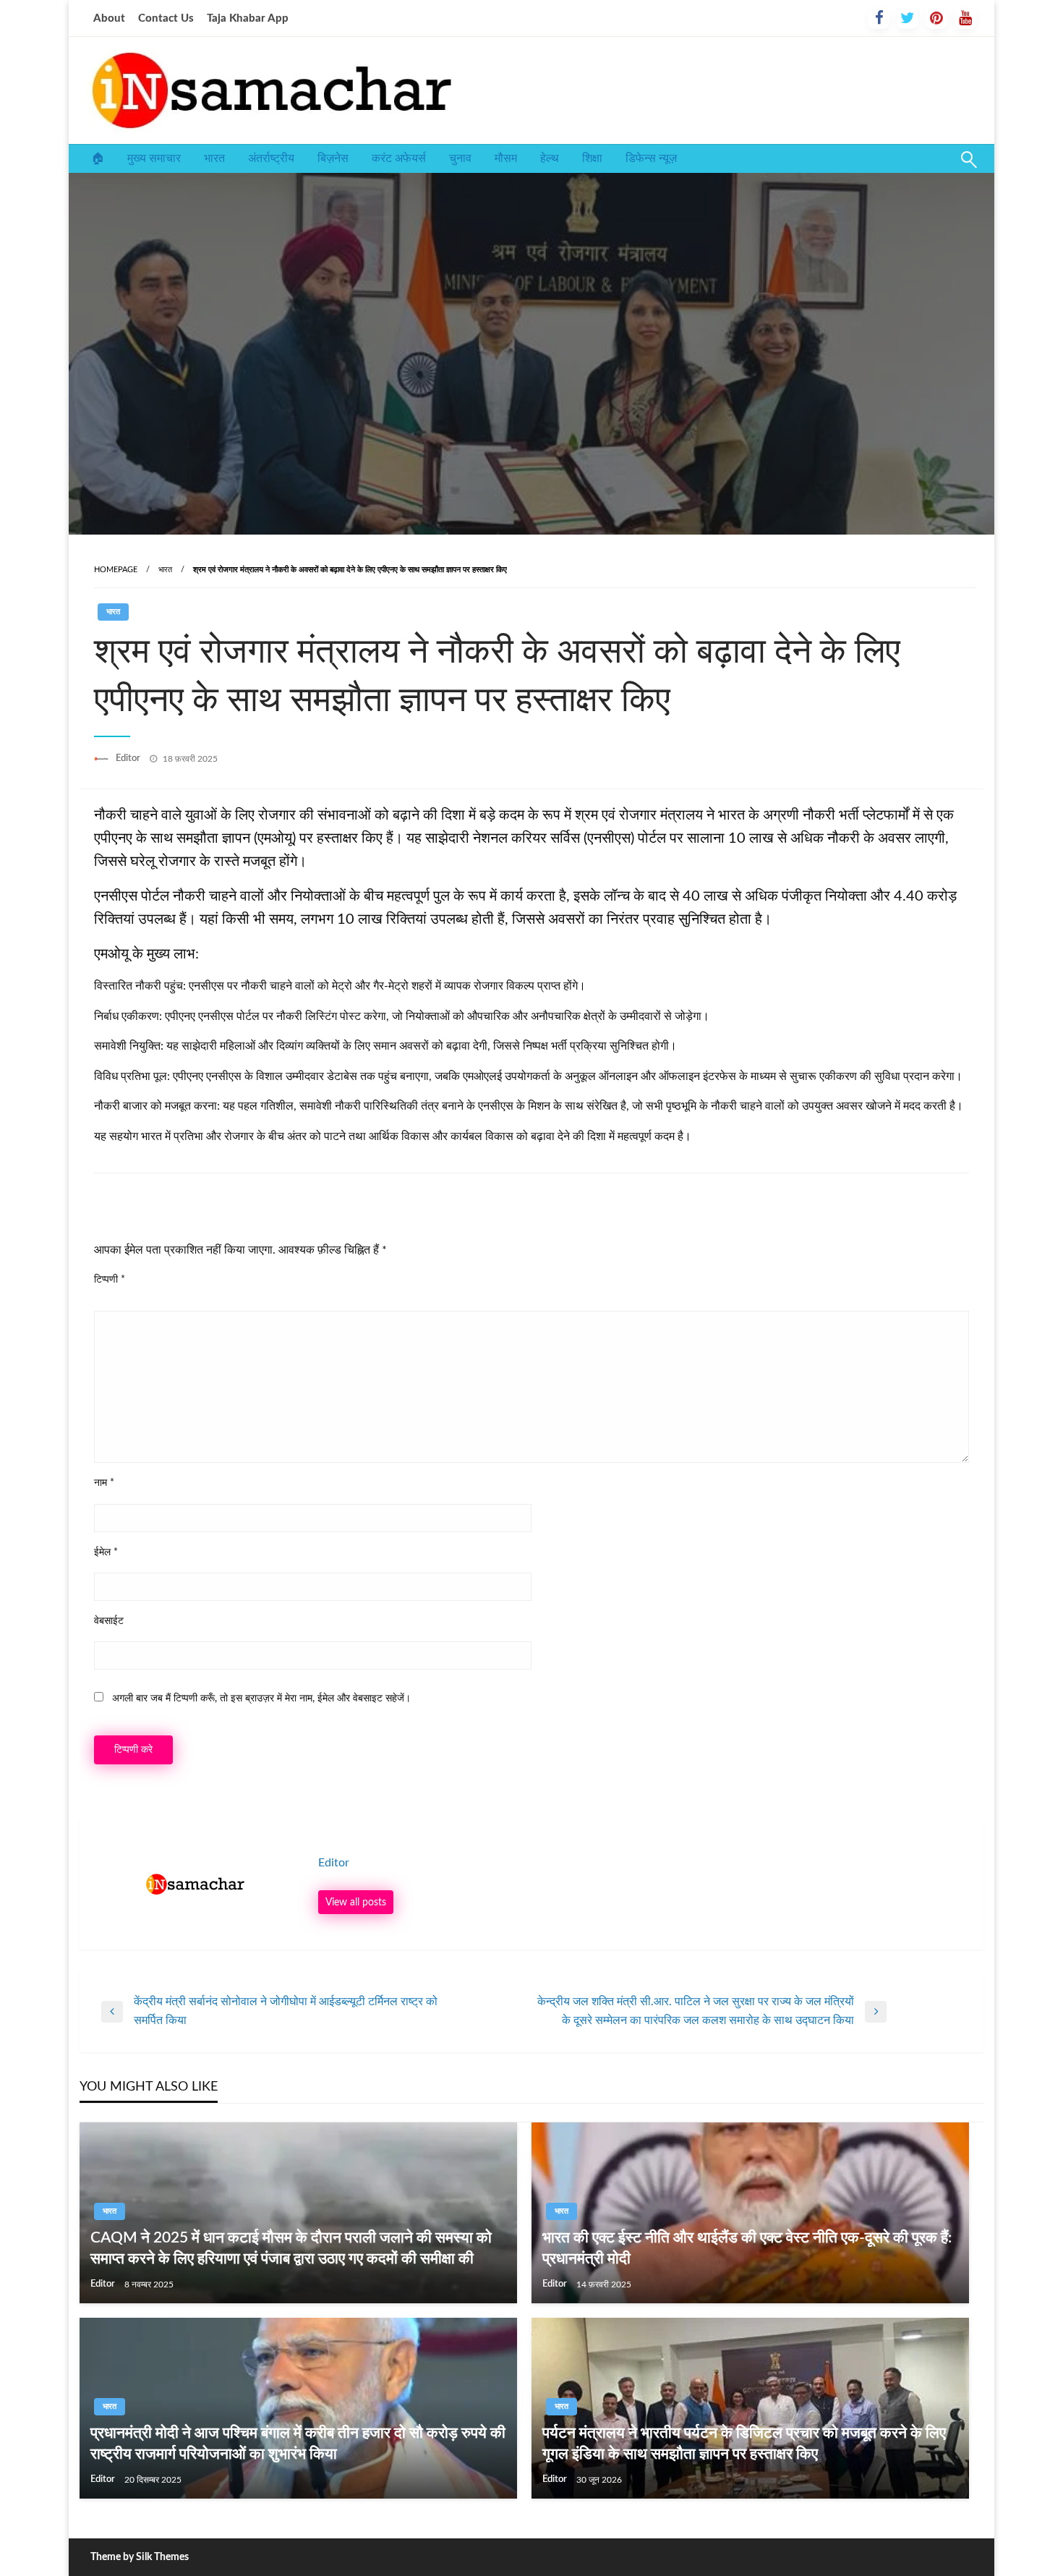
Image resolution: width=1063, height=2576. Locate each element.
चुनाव (460, 158)
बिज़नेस (333, 158)
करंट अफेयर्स (399, 158)
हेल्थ (550, 158)
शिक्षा (592, 158)
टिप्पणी (110, 1280)
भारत (214, 158)
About (109, 18)
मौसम (506, 158)
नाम (104, 1483)
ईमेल (106, 1552)
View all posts (356, 1902)
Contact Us (166, 18)
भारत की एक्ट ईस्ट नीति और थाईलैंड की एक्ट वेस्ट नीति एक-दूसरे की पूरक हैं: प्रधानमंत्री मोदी (747, 2248)
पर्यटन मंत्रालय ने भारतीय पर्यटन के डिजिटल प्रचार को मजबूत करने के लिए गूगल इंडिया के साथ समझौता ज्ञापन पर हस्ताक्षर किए (744, 2444)
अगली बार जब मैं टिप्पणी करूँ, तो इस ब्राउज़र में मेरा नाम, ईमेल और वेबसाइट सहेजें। (261, 1699)
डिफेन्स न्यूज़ (651, 158)
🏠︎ (98, 158)
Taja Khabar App (248, 18)
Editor (129, 758)
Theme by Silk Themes (140, 2557)
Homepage (116, 570)
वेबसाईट (109, 1621)
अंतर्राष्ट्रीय (271, 158)
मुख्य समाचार (154, 158)
